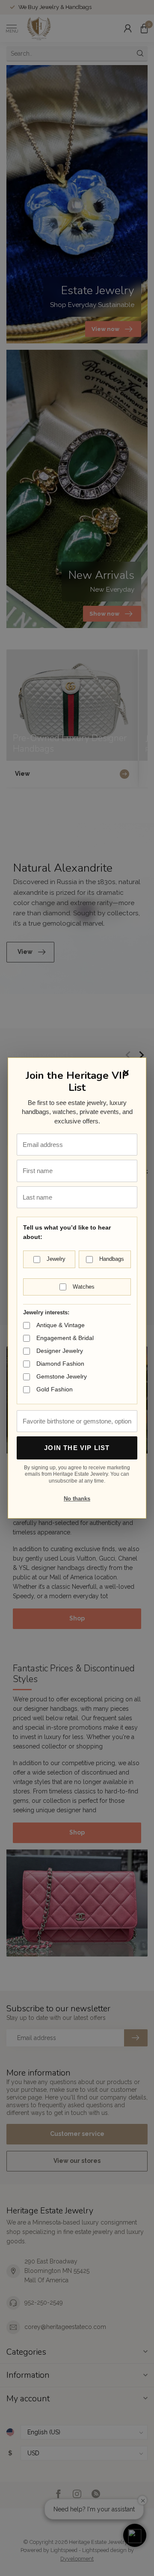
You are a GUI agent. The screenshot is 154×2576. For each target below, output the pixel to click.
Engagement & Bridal (65, 1338)
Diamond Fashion (60, 1364)
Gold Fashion (55, 1389)
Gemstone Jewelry (62, 1376)
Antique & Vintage (61, 1325)
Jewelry (56, 1259)
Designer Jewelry (60, 1351)
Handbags (112, 1259)
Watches (84, 1287)
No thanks (77, 1499)
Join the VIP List (77, 1448)
